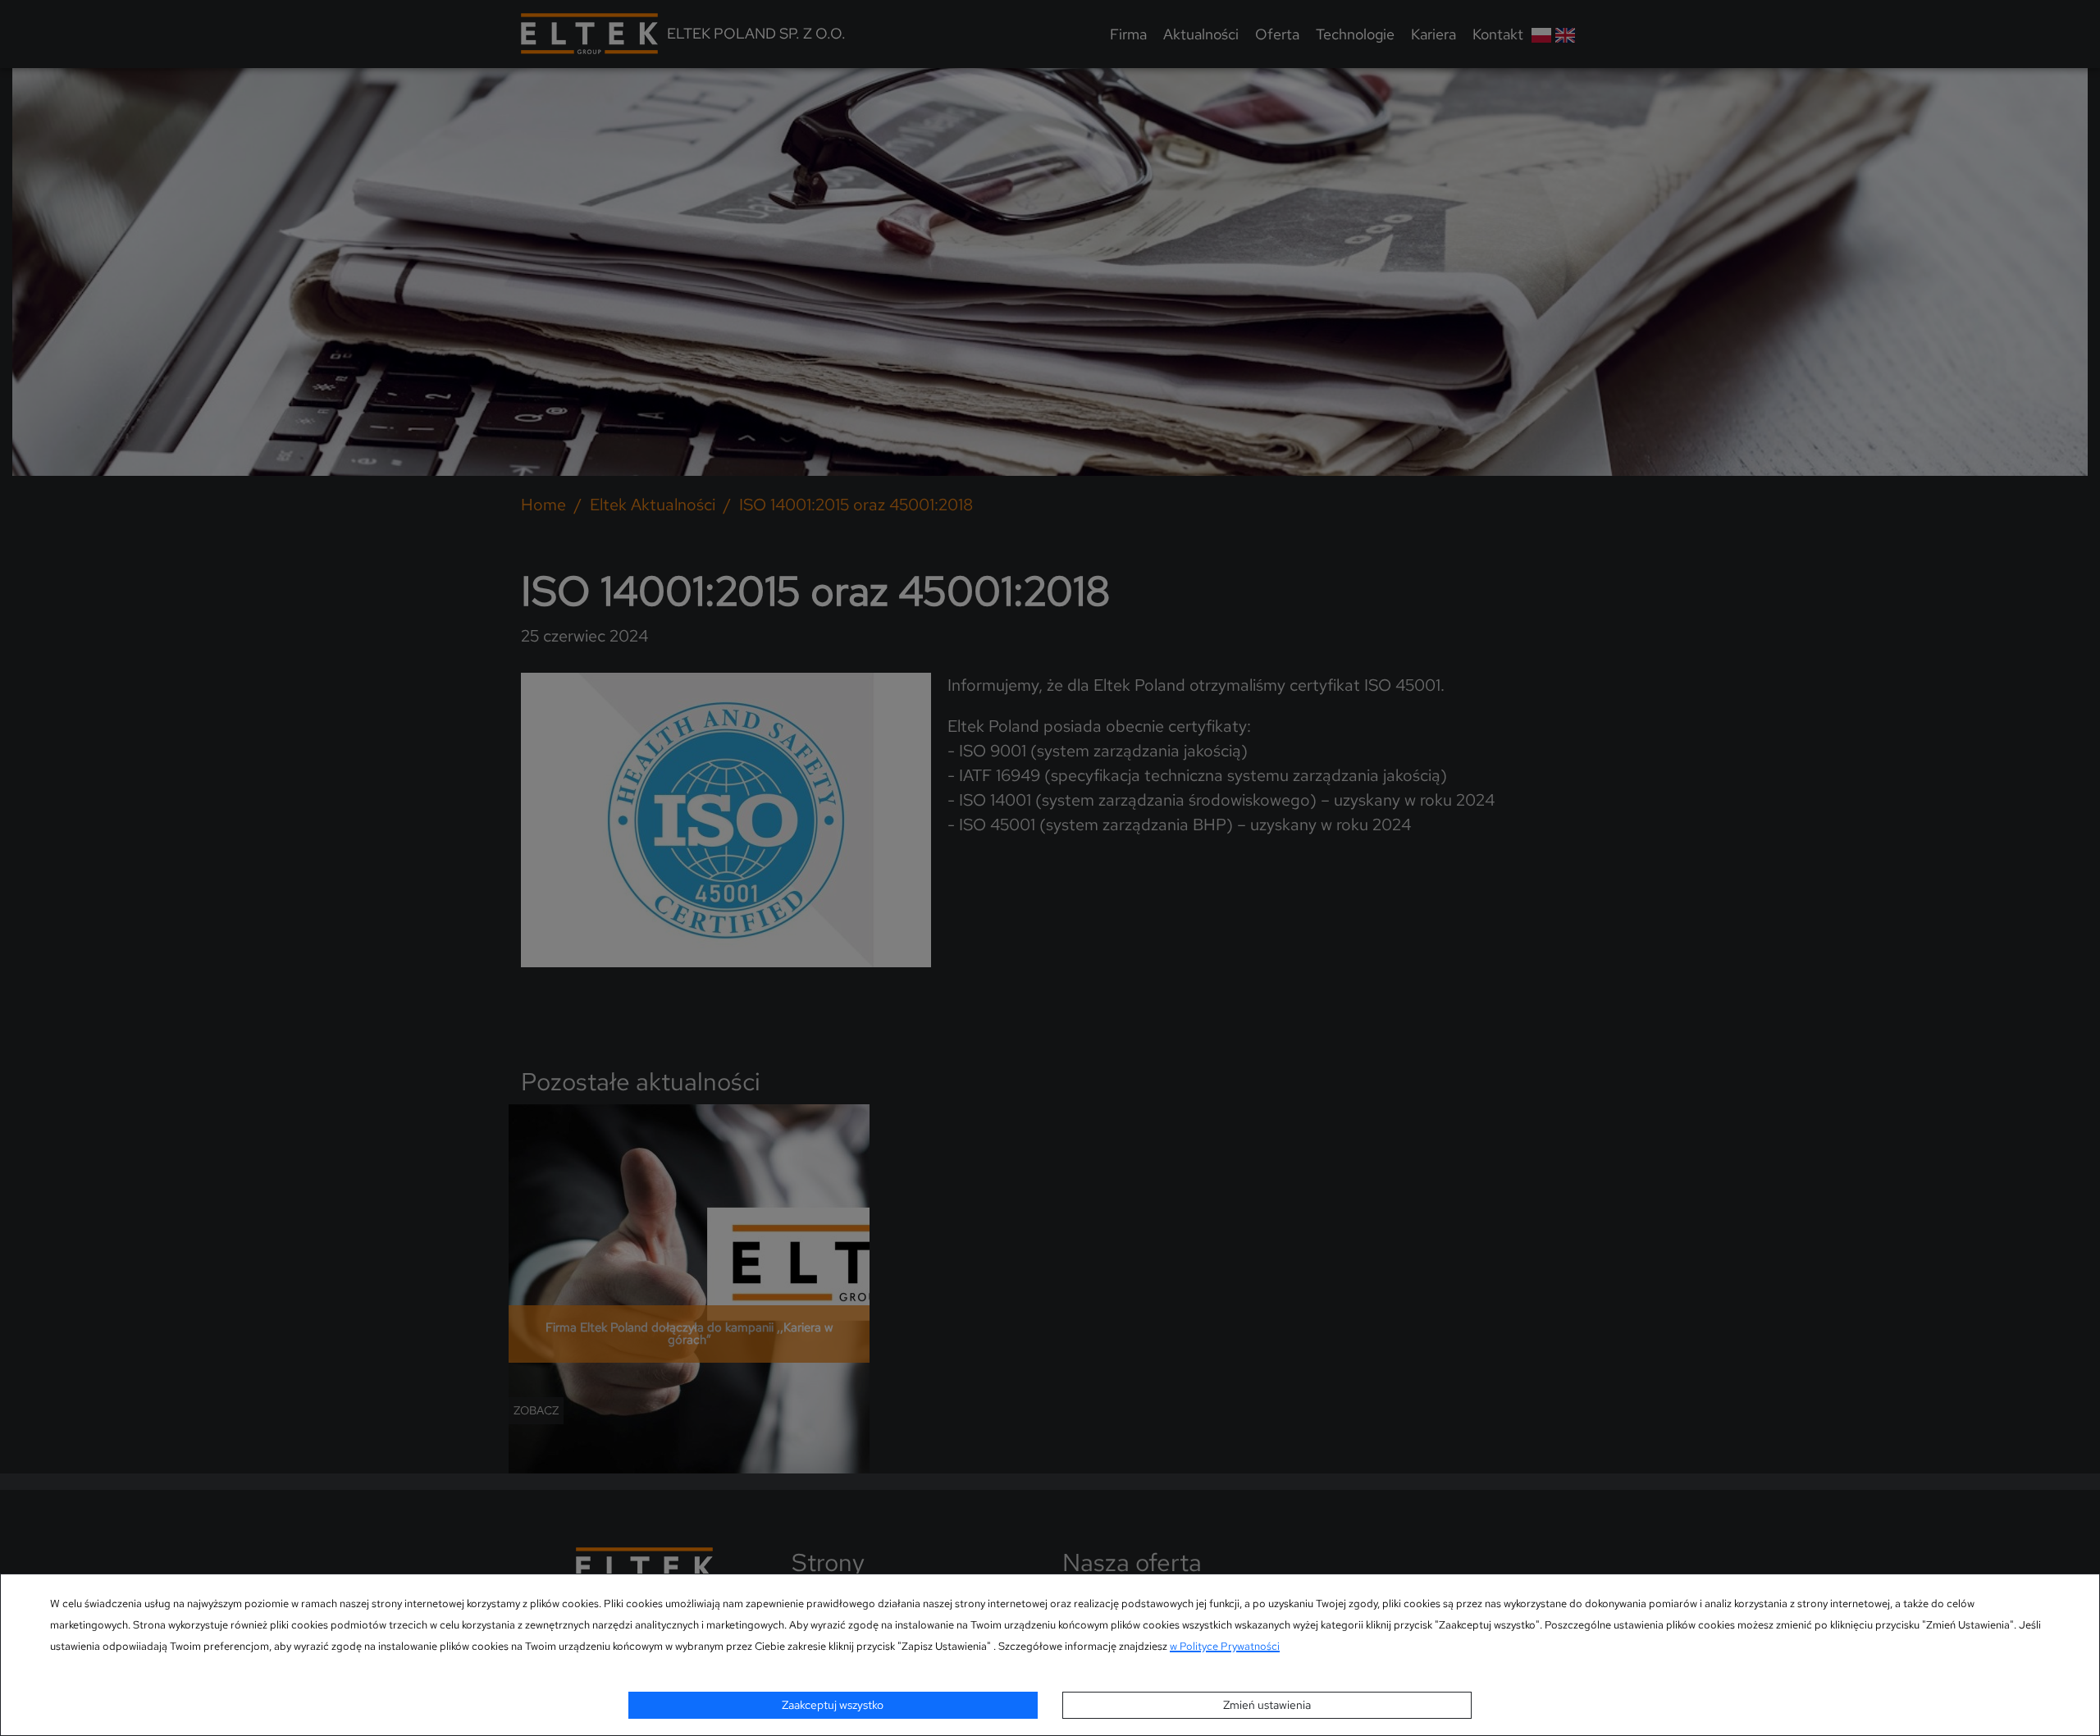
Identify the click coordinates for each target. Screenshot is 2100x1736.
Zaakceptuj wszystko (833, 1705)
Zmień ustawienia (1267, 1705)
